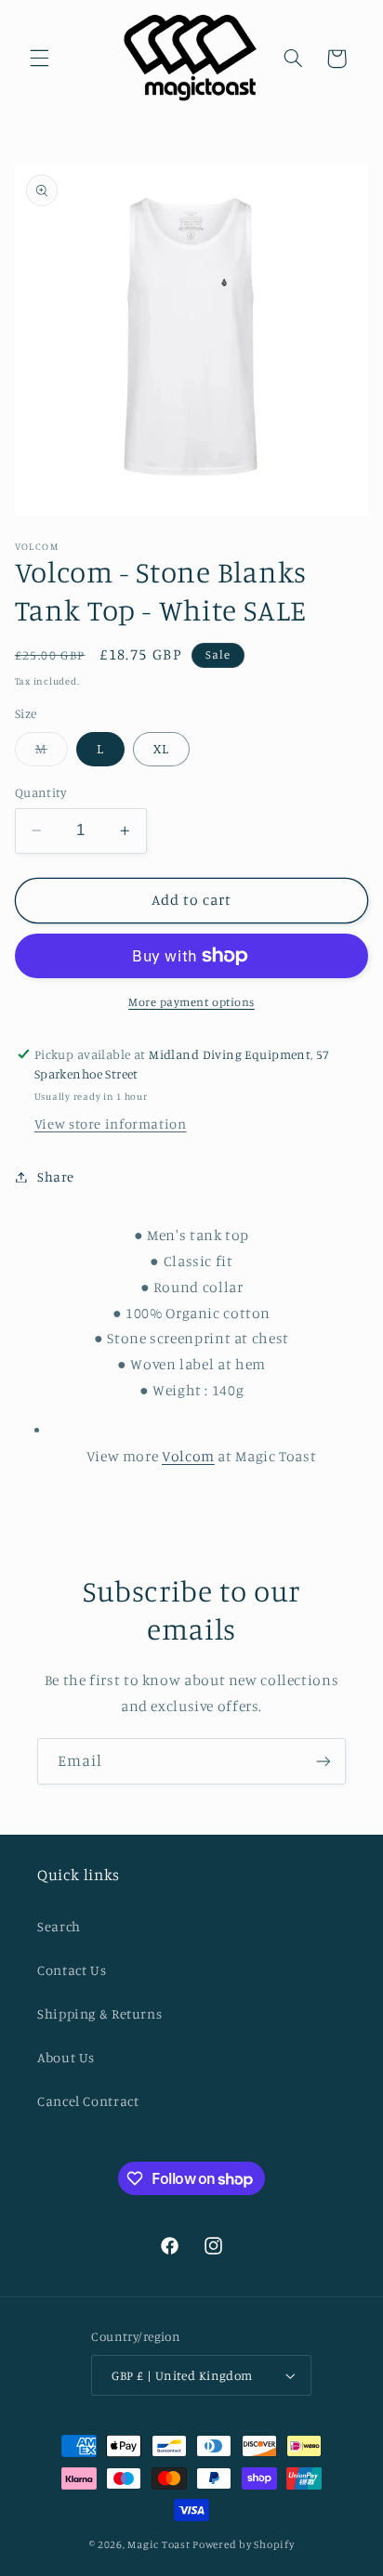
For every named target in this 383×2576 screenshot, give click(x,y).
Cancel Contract (88, 2101)
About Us (66, 2057)
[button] (39, 59)
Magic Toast (158, 2544)
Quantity (40, 792)
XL (161, 748)
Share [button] (56, 1177)
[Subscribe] (324, 1761)
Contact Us (72, 1970)
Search (59, 1926)
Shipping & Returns (99, 2014)
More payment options (191, 1002)
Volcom (188, 1456)
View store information (111, 1124)
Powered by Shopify (243, 2544)
